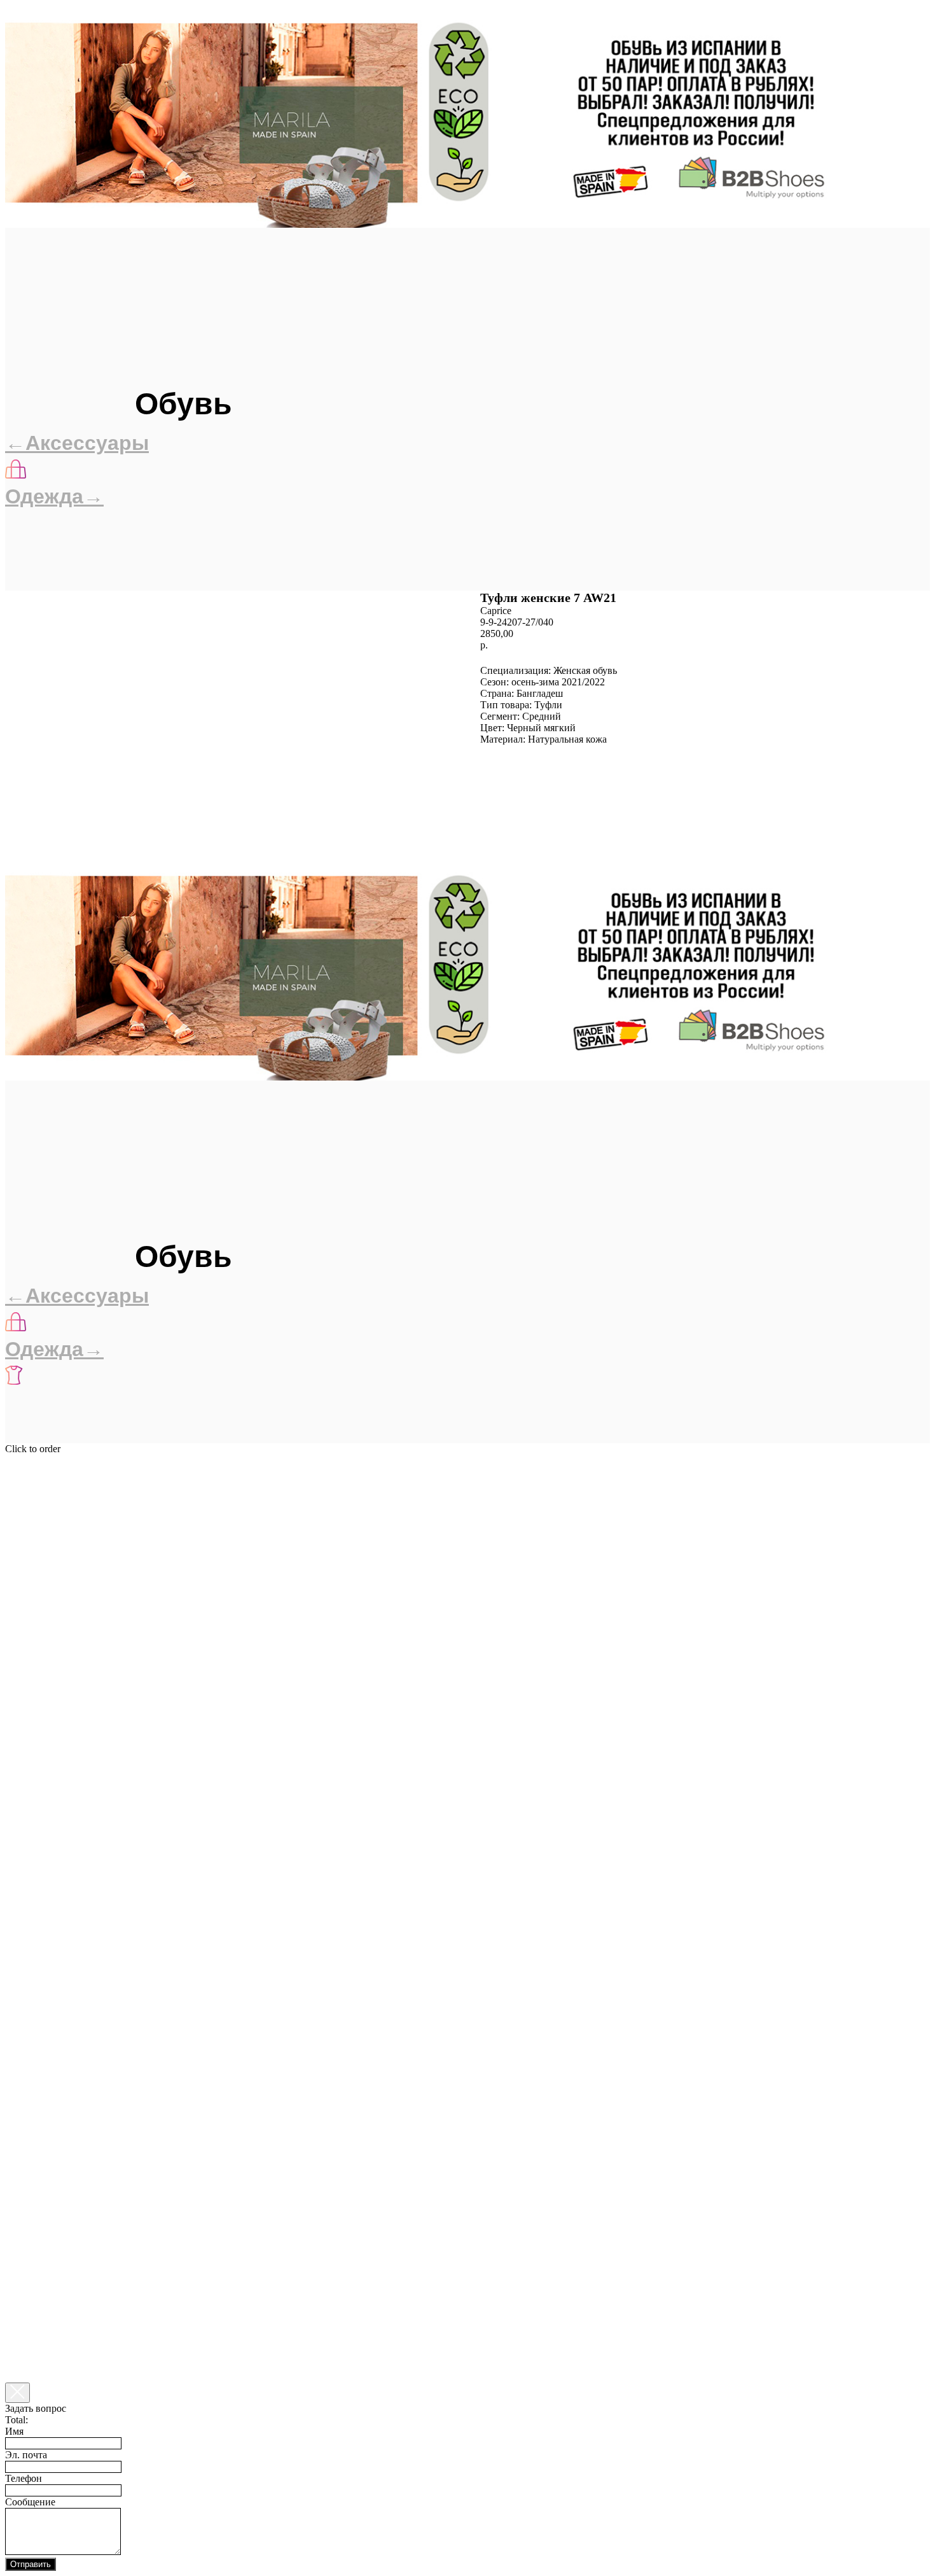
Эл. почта (26, 2455)
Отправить (31, 2564)
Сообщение (30, 2502)
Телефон (24, 2478)
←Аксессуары (77, 443)
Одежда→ (54, 496)
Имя (14, 2431)
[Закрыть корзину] (17, 2393)
